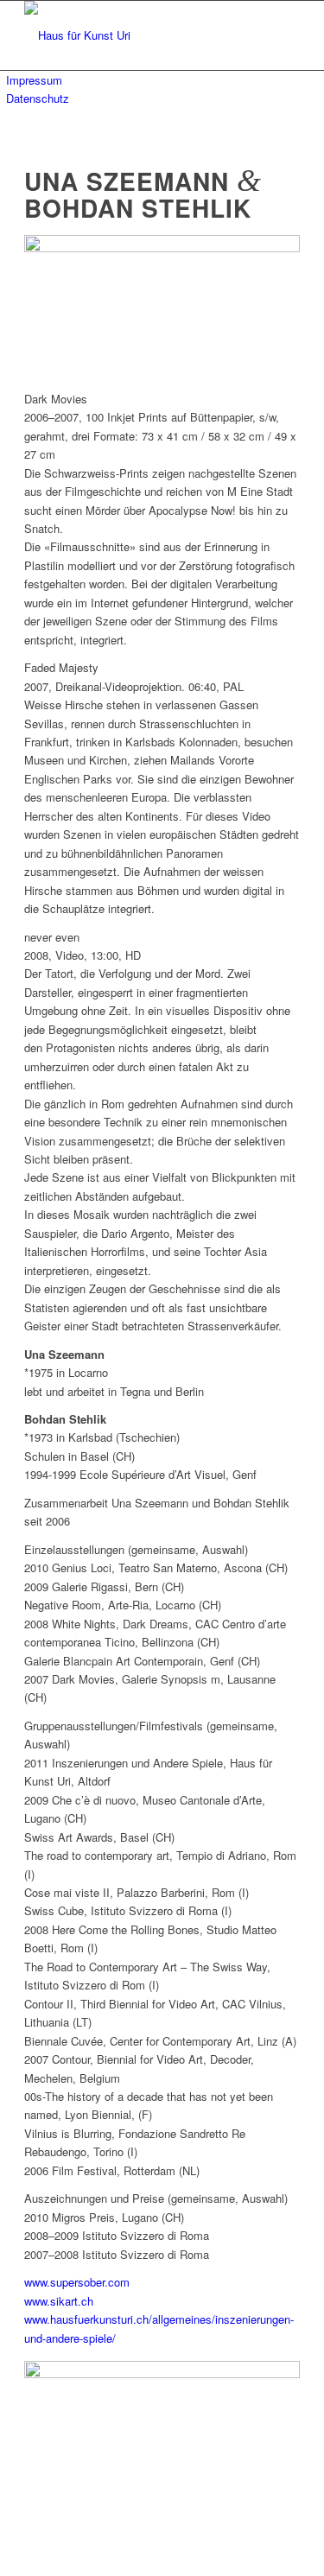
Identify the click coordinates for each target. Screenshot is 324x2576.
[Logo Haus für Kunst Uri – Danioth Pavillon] (134, 35)
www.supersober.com (77, 2282)
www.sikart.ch (59, 2301)
